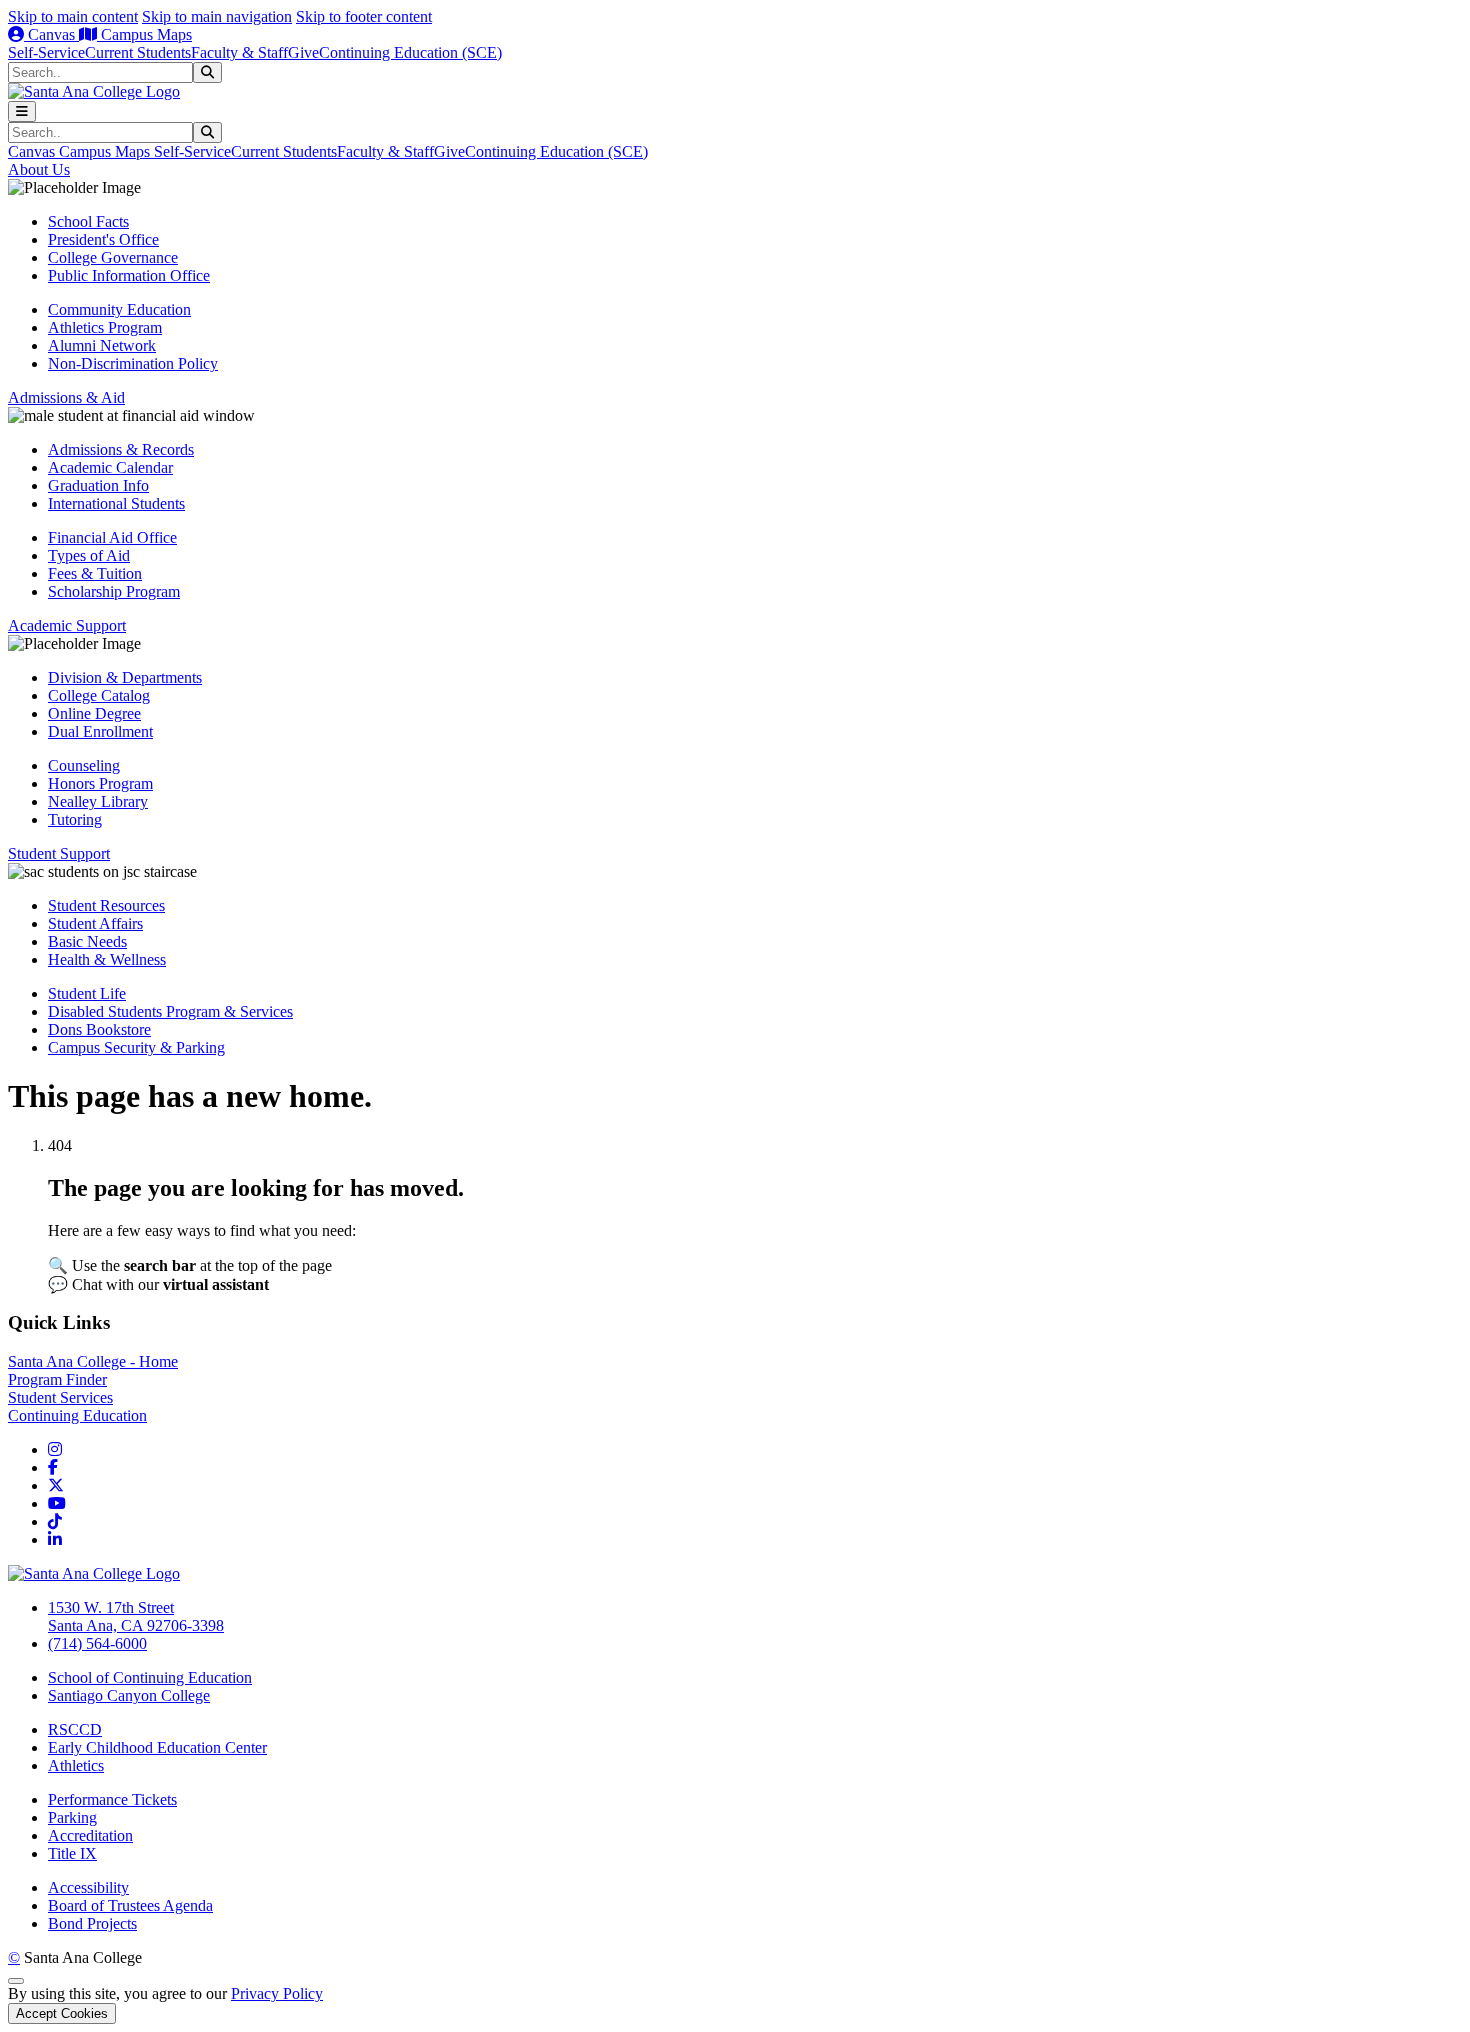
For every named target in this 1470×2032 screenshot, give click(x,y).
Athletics (76, 1765)
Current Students (138, 52)
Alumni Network (102, 345)
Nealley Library (98, 801)
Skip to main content (73, 16)
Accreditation (90, 1835)
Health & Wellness (107, 959)
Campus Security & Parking (136, 1047)
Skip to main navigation (217, 16)
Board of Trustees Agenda (130, 1905)
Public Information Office (129, 275)
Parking (72, 1817)
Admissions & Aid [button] (66, 397)
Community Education (119, 309)
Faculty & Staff (239, 52)
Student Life (87, 993)
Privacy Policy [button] (277, 1993)
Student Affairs (95, 923)
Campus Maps (144, 34)
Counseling (84, 765)
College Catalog (99, 695)
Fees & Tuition (95, 573)
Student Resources (106, 905)
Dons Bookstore (99, 1029)
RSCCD (75, 1729)
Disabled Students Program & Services (170, 1011)
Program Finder (57, 1379)
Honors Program (100, 783)
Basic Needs (87, 941)
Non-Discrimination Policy (133, 363)
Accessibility (88, 1887)
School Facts (88, 221)
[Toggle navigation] (22, 111)
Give (303, 52)
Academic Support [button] (67, 625)
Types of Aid (89, 555)
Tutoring (75, 819)
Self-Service (46, 52)
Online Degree (94, 713)
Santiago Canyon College (129, 1695)
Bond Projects (92, 1923)
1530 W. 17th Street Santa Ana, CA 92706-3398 (136, 1616)
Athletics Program (105, 327)
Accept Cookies (62, 2013)
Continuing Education (77, 1415)
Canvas (51, 34)
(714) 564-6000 (97, 1643)
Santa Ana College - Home (93, 1361)
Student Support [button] (59, 853)
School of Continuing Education (150, 1677)
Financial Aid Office (112, 537)
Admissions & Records (121, 449)
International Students (116, 503)
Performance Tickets (112, 1799)
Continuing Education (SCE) (410, 52)
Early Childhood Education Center (157, 1747)
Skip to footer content (364, 16)
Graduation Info (98, 485)
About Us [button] (39, 169)
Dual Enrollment (100, 731)
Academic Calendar (110, 467)
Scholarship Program (114, 591)
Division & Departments (125, 677)
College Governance (113, 257)
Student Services (60, 1397)
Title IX (72, 1853)
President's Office (103, 239)
